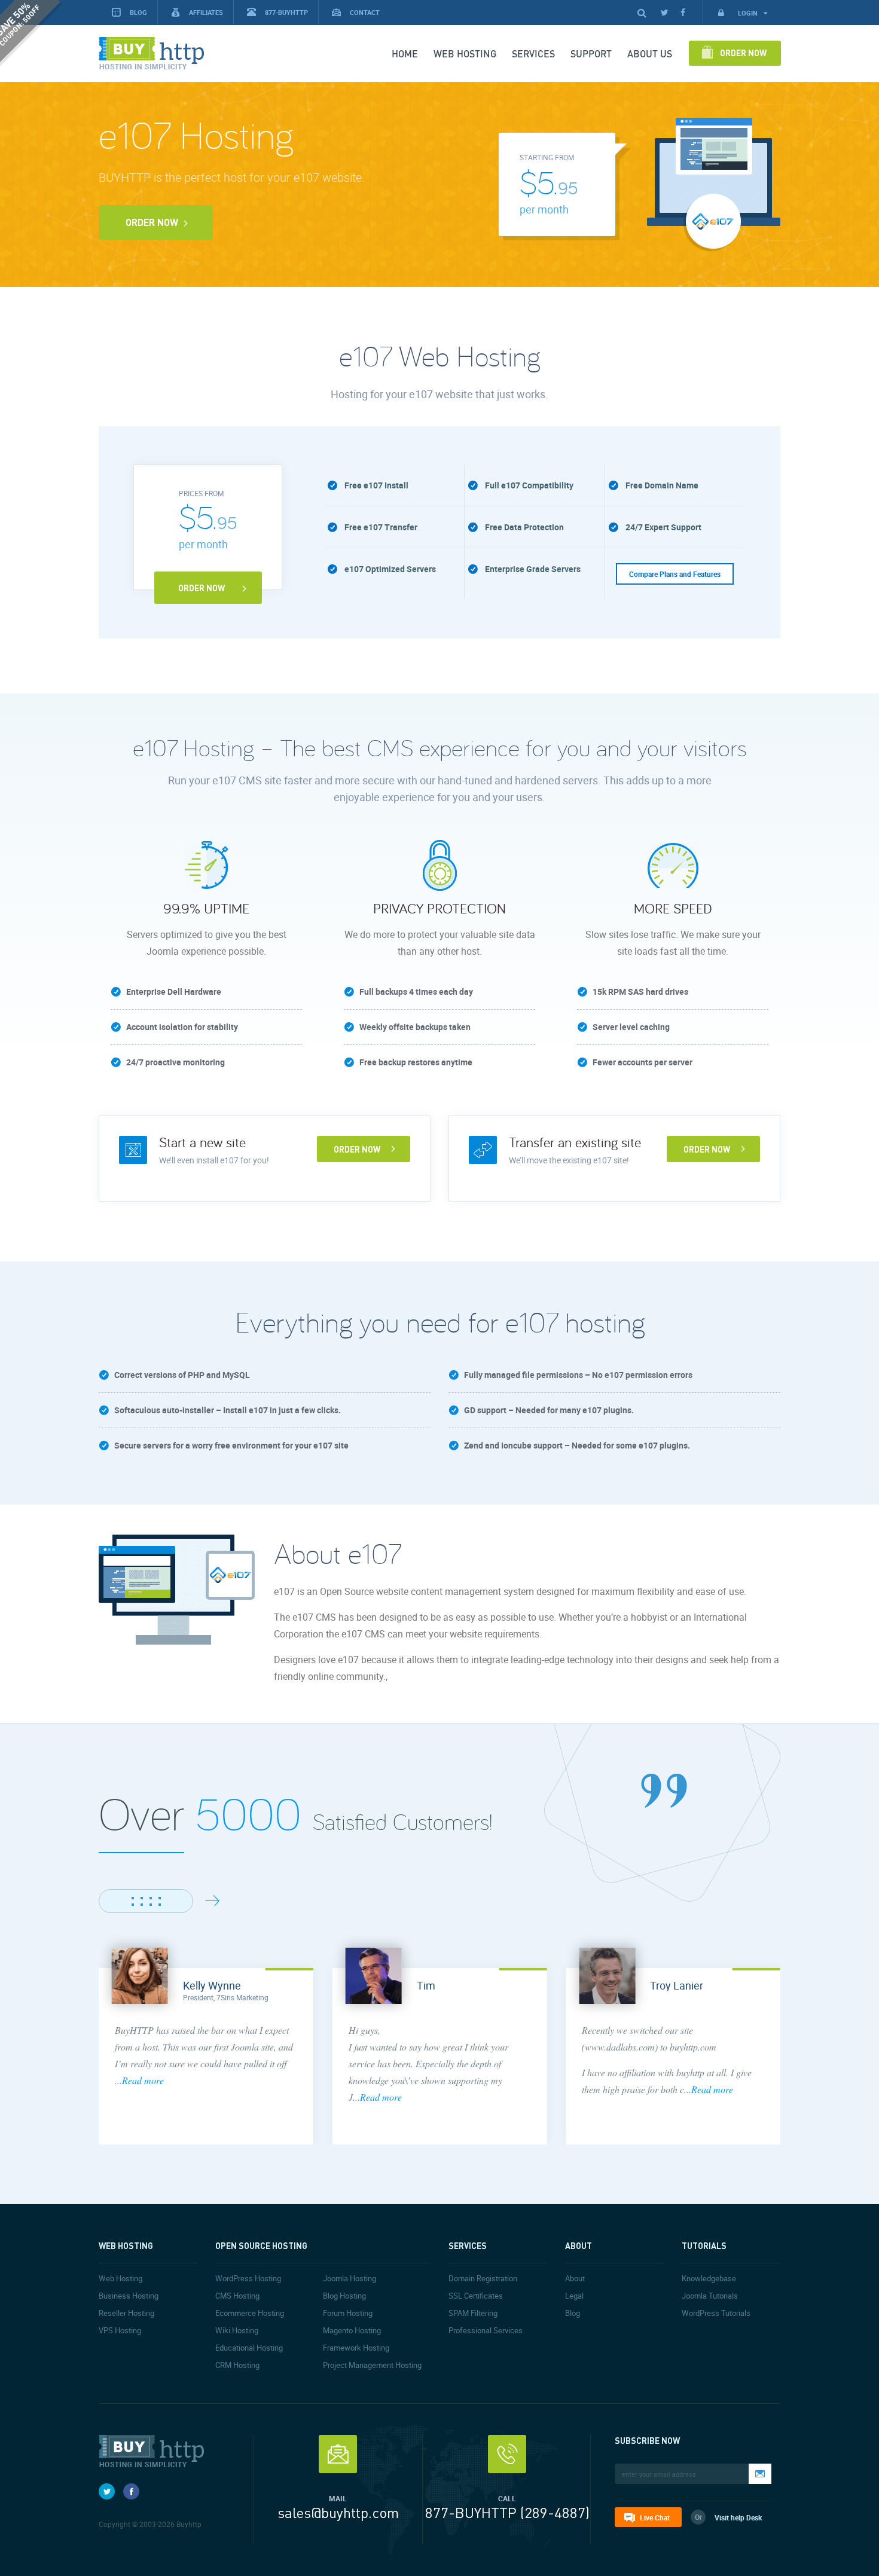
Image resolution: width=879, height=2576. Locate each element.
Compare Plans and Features (675, 574)
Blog (573, 2313)
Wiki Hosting (237, 2330)
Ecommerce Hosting (250, 2313)
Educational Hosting (249, 2348)
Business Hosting (129, 2296)
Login (749, 13)
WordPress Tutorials (716, 2313)
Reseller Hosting (126, 2313)
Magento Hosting (352, 2330)
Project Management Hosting (372, 2365)
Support (591, 54)
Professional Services (486, 2330)
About (575, 2278)
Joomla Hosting (350, 2278)
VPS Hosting (120, 2330)
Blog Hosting (344, 2296)
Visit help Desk (738, 2517)
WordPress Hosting (248, 2278)
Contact (365, 12)
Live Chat (655, 2517)
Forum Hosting (348, 2313)
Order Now (743, 53)
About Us (650, 54)
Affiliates (206, 12)
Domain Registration (483, 2278)
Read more (143, 2080)
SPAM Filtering (473, 2313)
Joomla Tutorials (710, 2296)
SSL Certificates (476, 2296)
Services (533, 54)
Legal (574, 2296)
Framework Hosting (356, 2348)
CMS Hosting (237, 2296)
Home (405, 54)
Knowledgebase (709, 2278)
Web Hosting (465, 54)
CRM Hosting (237, 2365)
